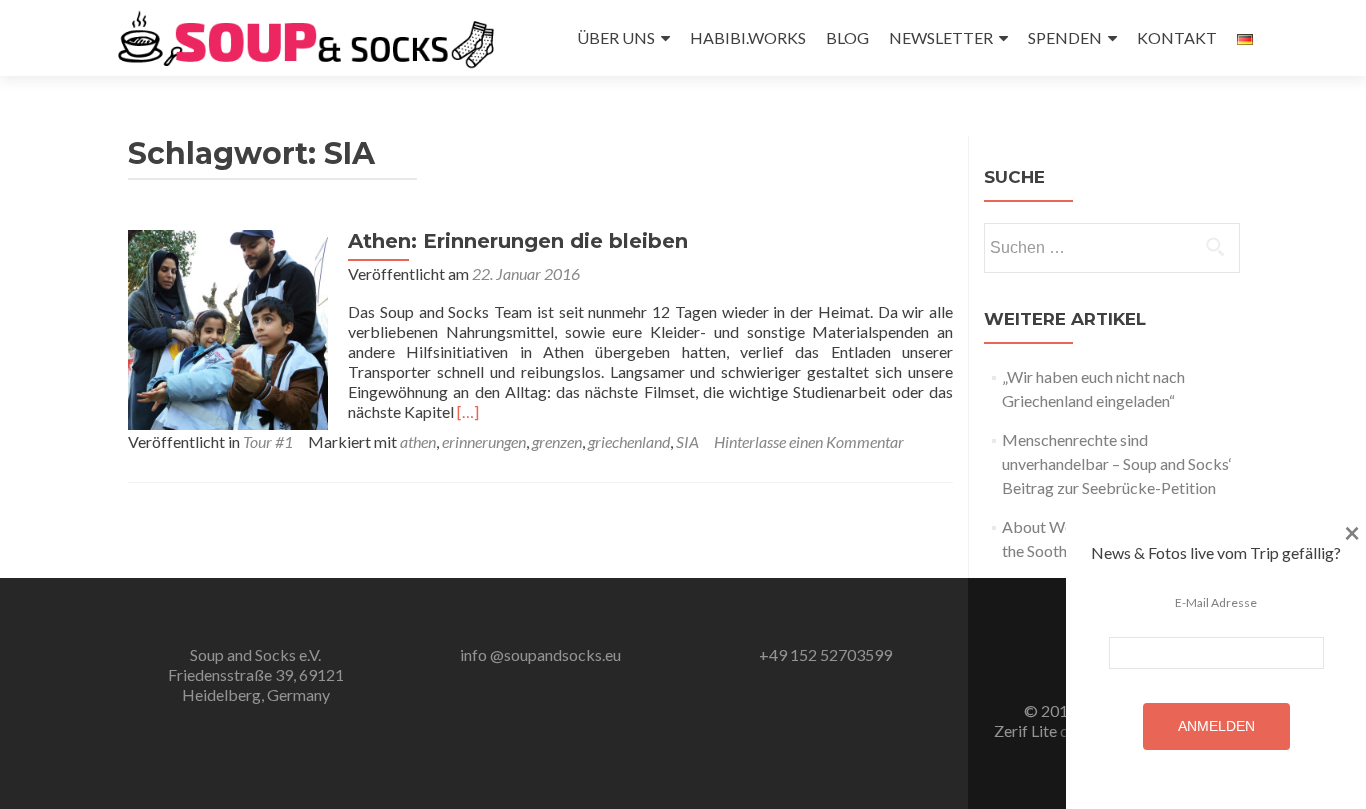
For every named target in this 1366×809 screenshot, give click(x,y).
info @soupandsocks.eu (540, 654)
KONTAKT (1177, 37)
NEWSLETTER (941, 37)
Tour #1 (268, 441)
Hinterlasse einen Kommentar (809, 441)
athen (418, 441)
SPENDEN (1065, 37)
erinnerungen (484, 441)
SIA (687, 441)
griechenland (629, 441)
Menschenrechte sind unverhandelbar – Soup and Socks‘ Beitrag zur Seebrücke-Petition (1117, 463)
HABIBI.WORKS (748, 37)
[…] (468, 411)
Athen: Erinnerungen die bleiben (518, 241)
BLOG (847, 37)
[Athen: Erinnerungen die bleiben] (228, 327)
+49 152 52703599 (825, 654)
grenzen (557, 441)
